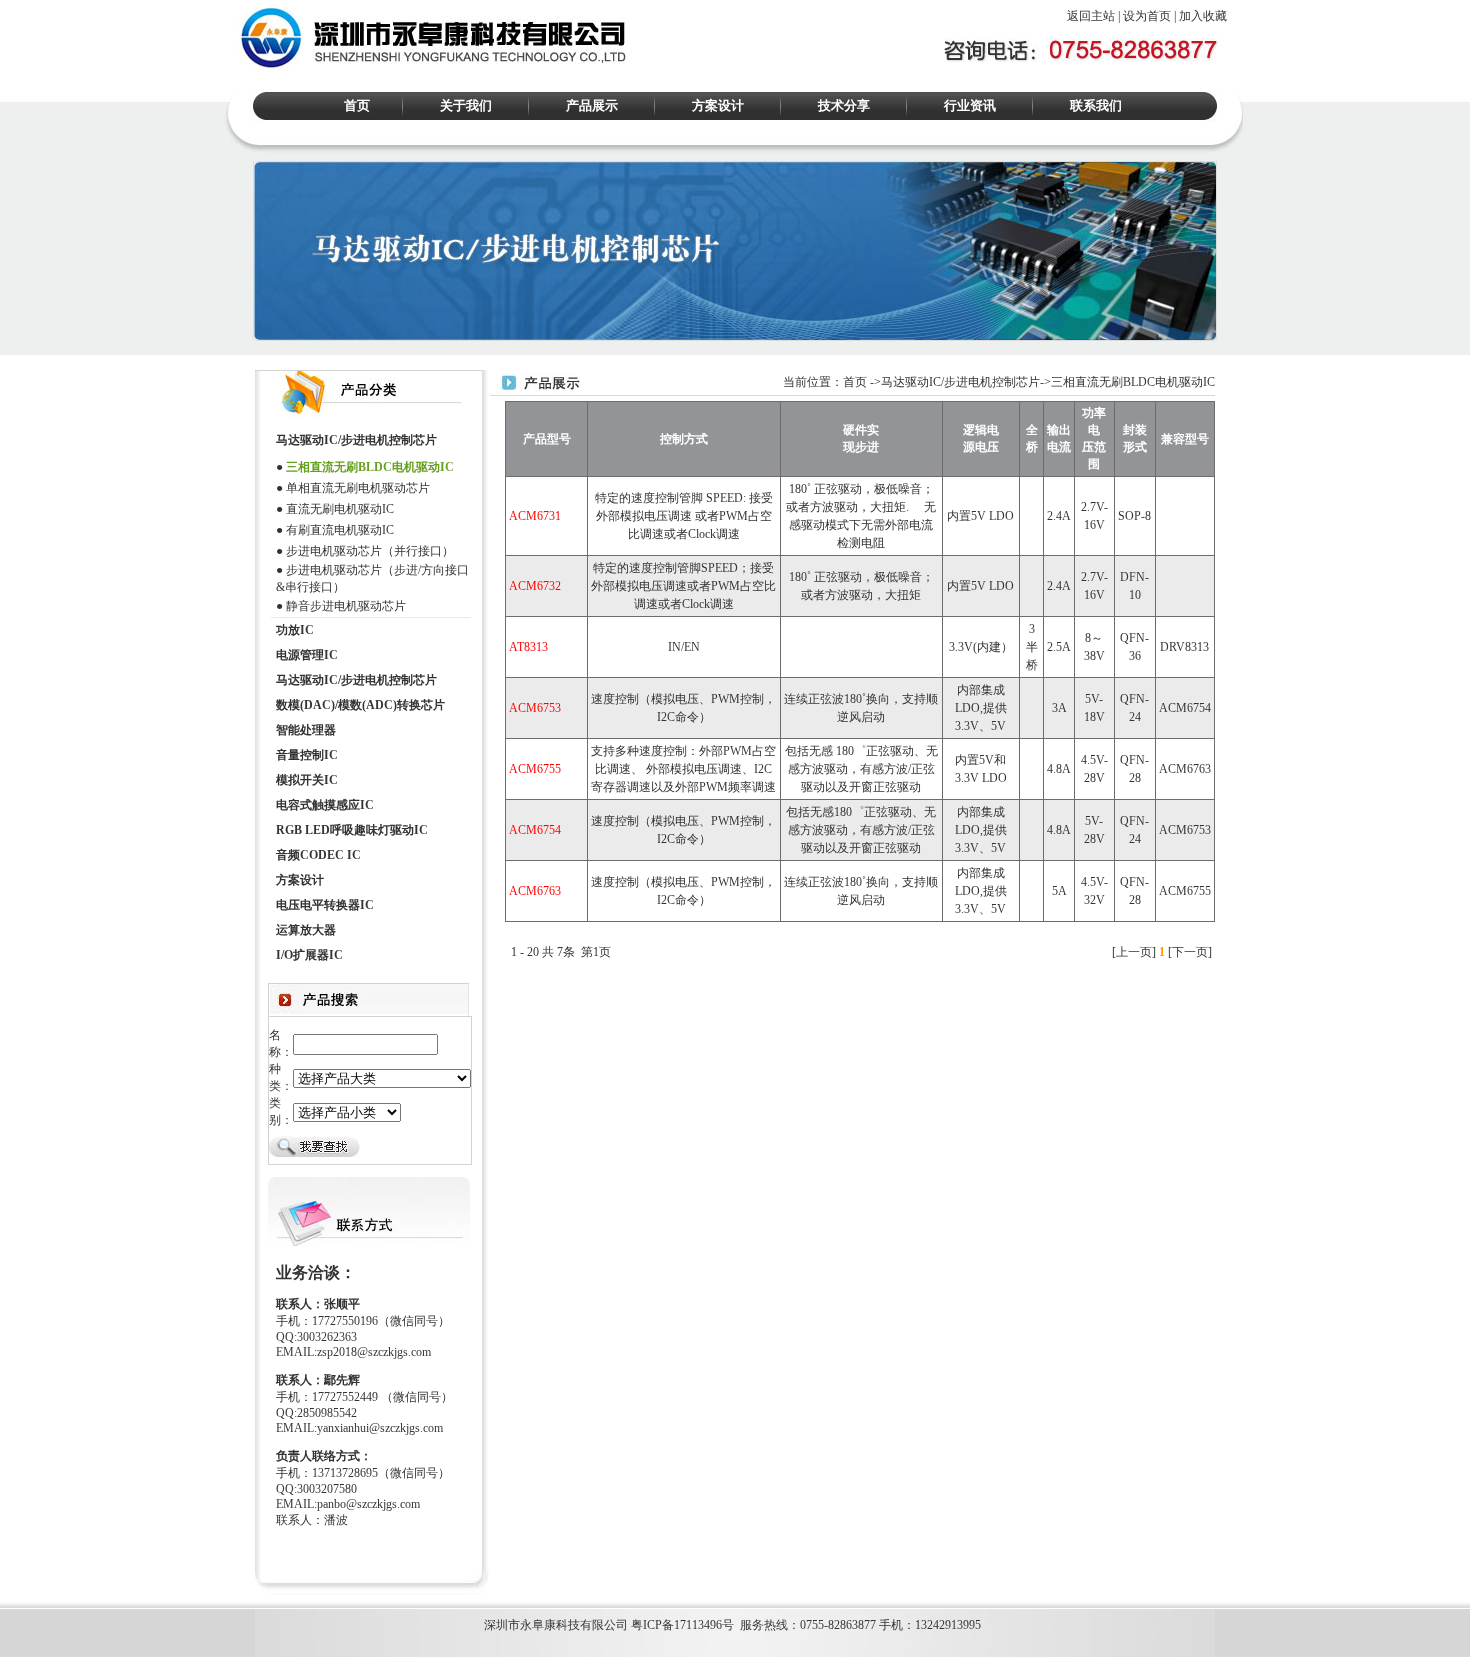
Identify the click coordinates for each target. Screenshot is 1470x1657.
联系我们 (1096, 105)
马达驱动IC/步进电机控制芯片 (960, 382)
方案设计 (718, 105)
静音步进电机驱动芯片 (346, 606)
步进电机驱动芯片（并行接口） (370, 551)
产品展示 (592, 105)
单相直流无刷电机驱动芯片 (358, 488)
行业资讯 (970, 105)
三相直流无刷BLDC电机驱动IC (370, 467)
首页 (357, 105)
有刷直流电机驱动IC (340, 530)
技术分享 (844, 105)
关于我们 (466, 105)
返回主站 (1091, 16)
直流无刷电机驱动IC (340, 509)
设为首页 (1147, 16)
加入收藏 (1203, 16)
